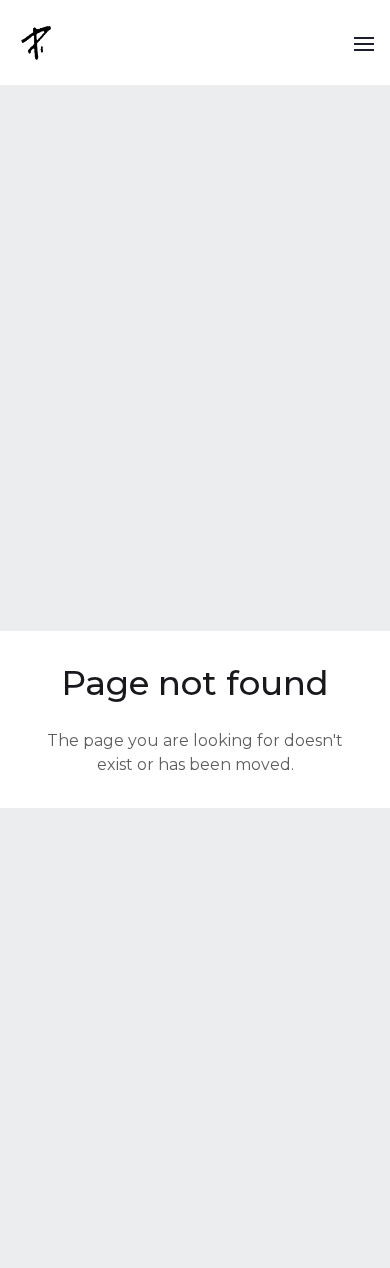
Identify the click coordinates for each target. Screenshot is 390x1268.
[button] (364, 43)
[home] (38, 42)
